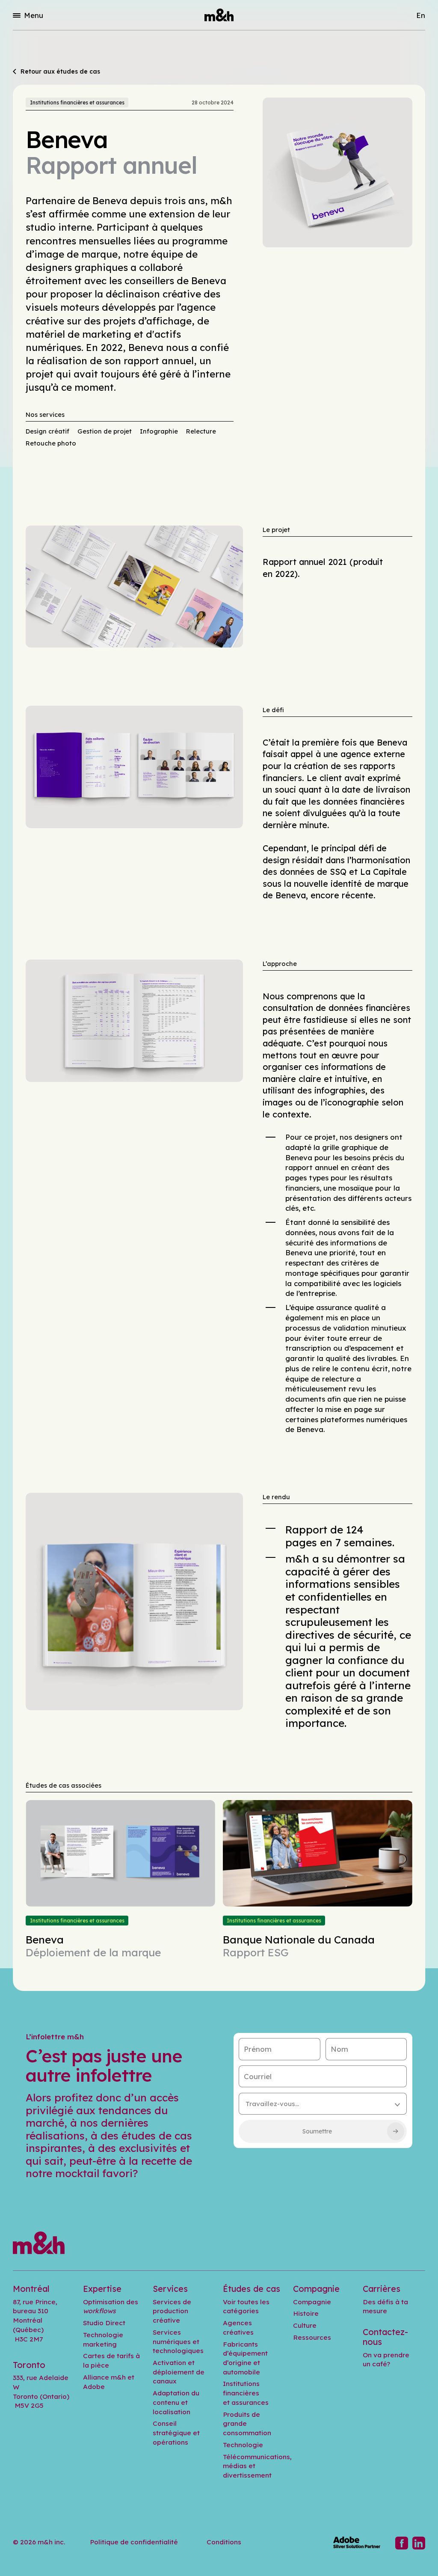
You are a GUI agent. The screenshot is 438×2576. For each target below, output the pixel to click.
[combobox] (323, 2104)
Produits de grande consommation (247, 2423)
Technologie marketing (103, 2339)
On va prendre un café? (386, 2359)
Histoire (306, 2313)
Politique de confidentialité (134, 2542)
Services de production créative (172, 2311)
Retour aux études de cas (60, 72)
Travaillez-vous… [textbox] (272, 2104)
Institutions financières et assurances (77, 103)
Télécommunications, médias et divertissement (257, 2466)
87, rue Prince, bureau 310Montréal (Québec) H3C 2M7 (35, 2320)
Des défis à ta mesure (385, 2306)
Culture (305, 2325)
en (421, 15)
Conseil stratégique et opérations (176, 2432)
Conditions (224, 2542)
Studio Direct (104, 2323)
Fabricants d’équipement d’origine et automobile (245, 2358)
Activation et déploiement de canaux (179, 2372)
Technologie (243, 2445)
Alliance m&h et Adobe (109, 2382)
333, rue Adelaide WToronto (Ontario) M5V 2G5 (41, 2391)
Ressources (312, 2337)
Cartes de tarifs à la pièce (111, 2360)
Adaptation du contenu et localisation (176, 2402)
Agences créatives (238, 2327)
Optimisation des (111, 2306)
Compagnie (312, 2302)
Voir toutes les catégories (246, 2306)
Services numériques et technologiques (178, 2341)
